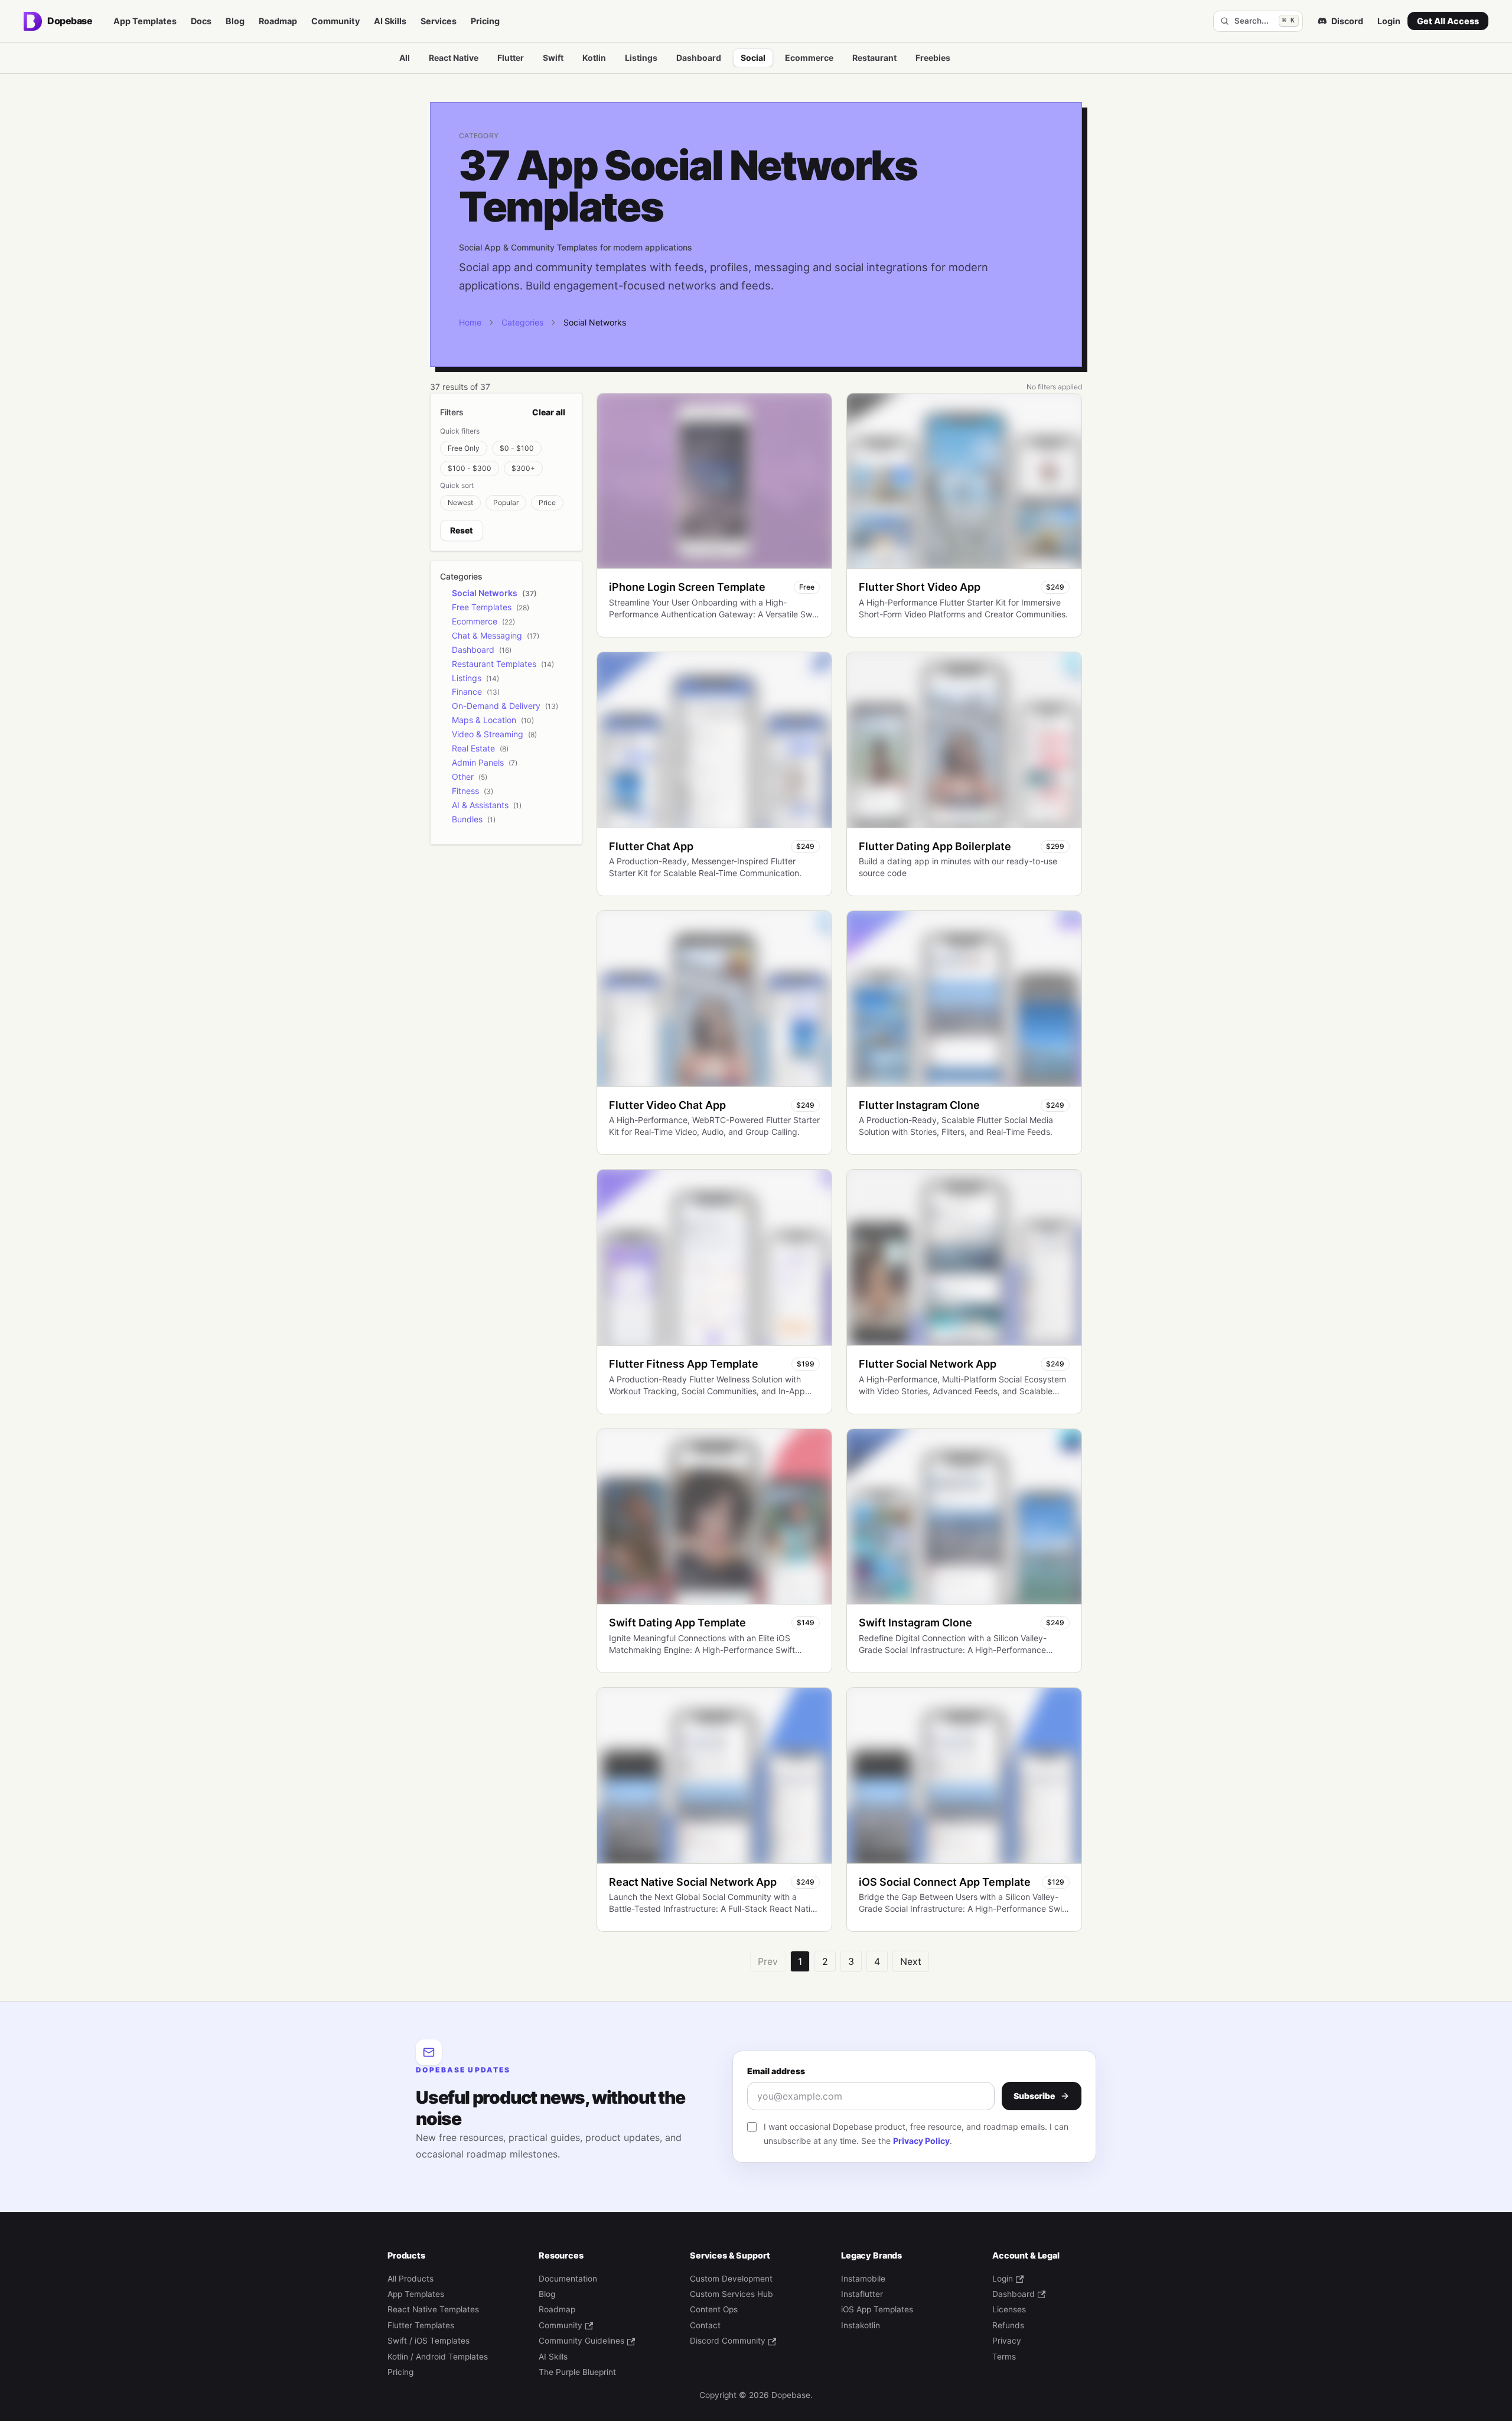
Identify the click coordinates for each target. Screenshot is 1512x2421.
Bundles (467, 819)
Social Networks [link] (595, 322)
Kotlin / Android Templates (438, 2357)
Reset (462, 530)
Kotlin (594, 58)
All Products (410, 2279)
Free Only (464, 448)
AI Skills (390, 21)
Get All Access (1448, 21)
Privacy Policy (921, 2141)
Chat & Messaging (487, 635)
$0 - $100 (517, 448)
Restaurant (874, 58)
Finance (467, 692)
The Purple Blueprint (577, 2372)
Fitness (465, 791)
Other (463, 777)
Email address (776, 2071)
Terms (1004, 2357)
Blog (235, 21)
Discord (1347, 21)
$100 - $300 (470, 468)
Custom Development (731, 2279)
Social (753, 58)
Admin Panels (478, 762)
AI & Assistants (480, 805)
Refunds (1008, 2325)
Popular (506, 502)
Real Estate (473, 748)
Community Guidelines (581, 2341)
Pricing (485, 21)
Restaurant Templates (494, 664)
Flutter (511, 58)
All (405, 58)
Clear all (549, 412)
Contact (705, 2325)
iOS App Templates (877, 2309)
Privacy (1007, 2341)
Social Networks (485, 593)
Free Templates (482, 607)
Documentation (568, 2279)
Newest (460, 502)
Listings (641, 58)
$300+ (523, 468)
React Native (454, 58)
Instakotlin (861, 2325)
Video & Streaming (488, 734)
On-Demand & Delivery (496, 706)
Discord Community (728, 2341)
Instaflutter (862, 2294)
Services (439, 21)
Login (1389, 21)
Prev (768, 1961)
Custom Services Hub (731, 2294)
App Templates (145, 21)
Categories (522, 322)
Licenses (1009, 2309)
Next (911, 1961)
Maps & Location (484, 720)
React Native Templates (433, 2309)
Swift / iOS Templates (428, 2341)
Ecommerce (809, 58)
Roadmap (278, 21)
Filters (452, 412)
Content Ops (714, 2309)
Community (335, 21)
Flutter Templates (421, 2325)
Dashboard (699, 58)
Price (547, 502)
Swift (553, 58)
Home (470, 322)
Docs (201, 21)
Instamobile (863, 2279)
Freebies (933, 58)
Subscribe (1034, 2096)
